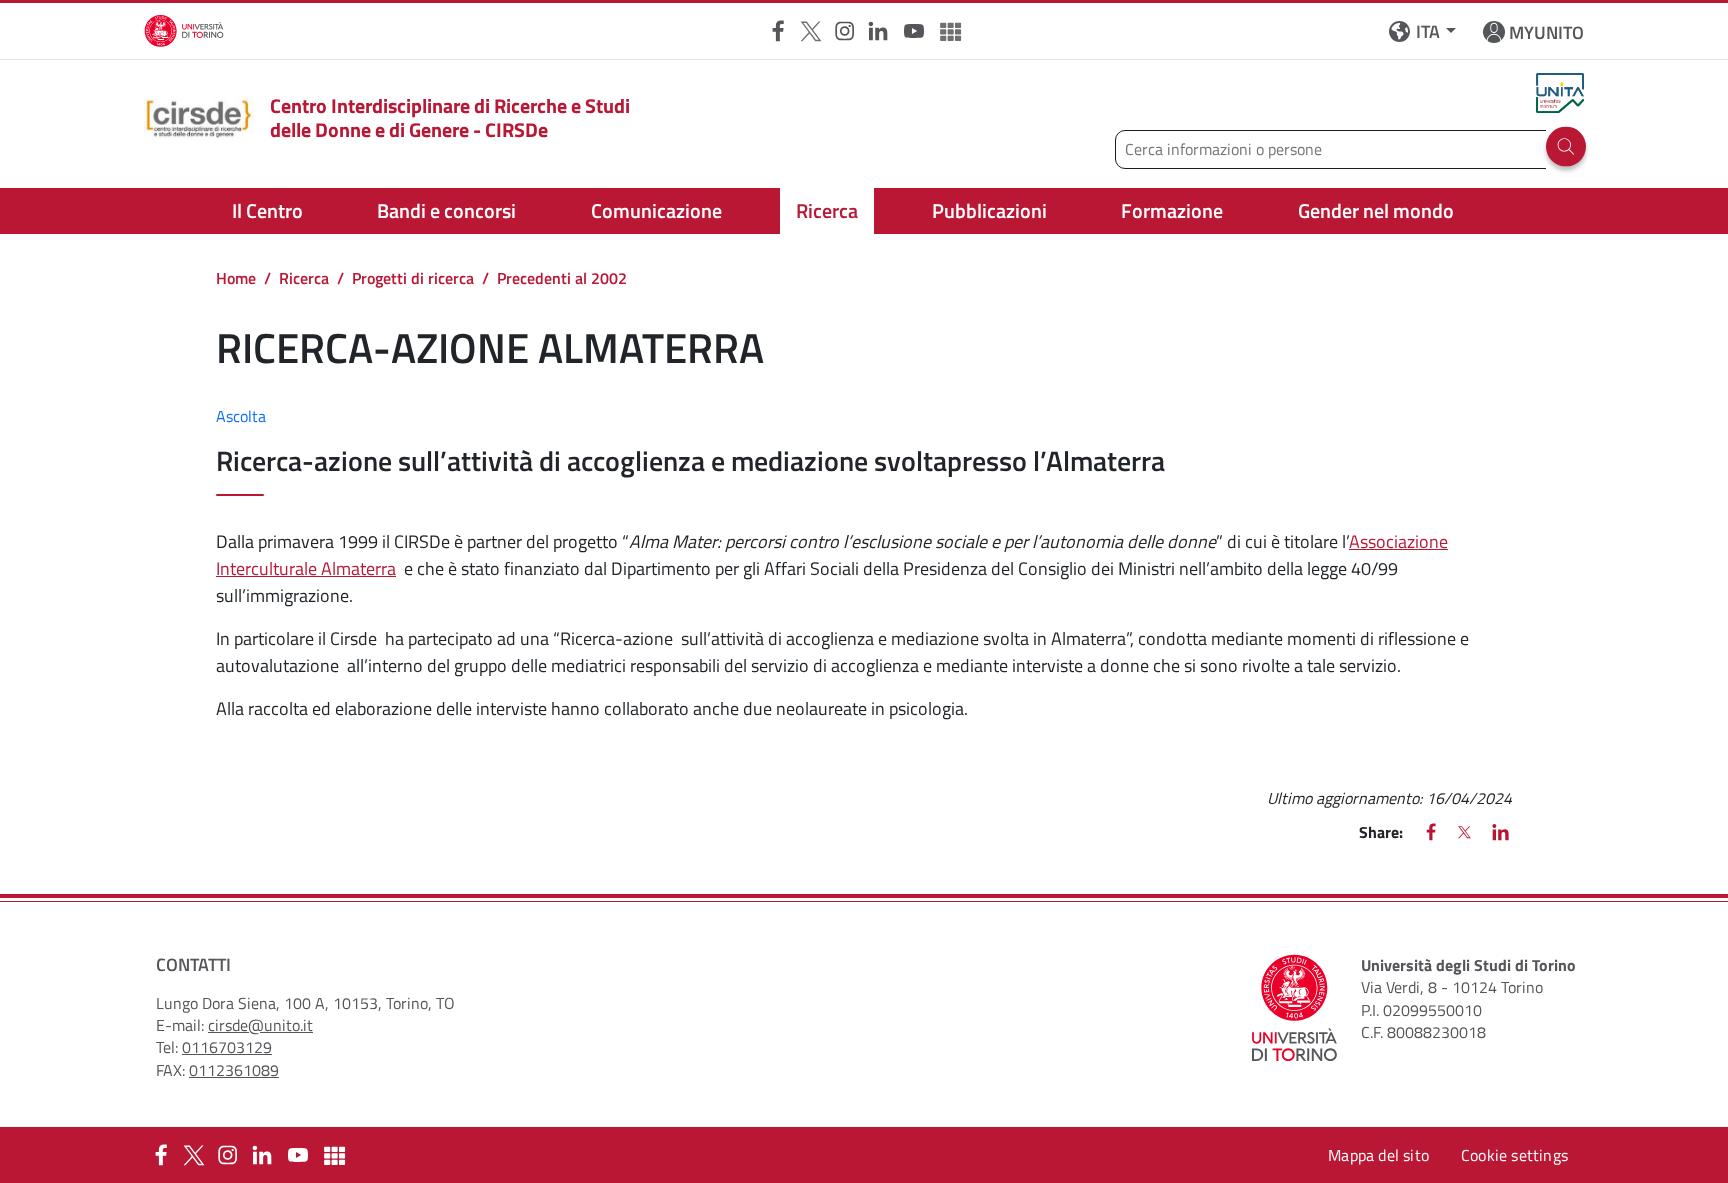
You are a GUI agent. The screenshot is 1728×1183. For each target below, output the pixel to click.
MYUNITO (1546, 32)
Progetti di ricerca (413, 278)
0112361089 (234, 1070)
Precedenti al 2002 (562, 278)
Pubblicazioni (989, 210)
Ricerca (827, 210)
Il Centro (267, 210)
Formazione (1172, 210)
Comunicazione (656, 210)
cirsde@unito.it (260, 1025)
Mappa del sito (1378, 1155)
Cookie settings (1514, 1155)
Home (236, 278)
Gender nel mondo (1376, 210)
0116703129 (227, 1047)
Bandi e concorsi (446, 210)
